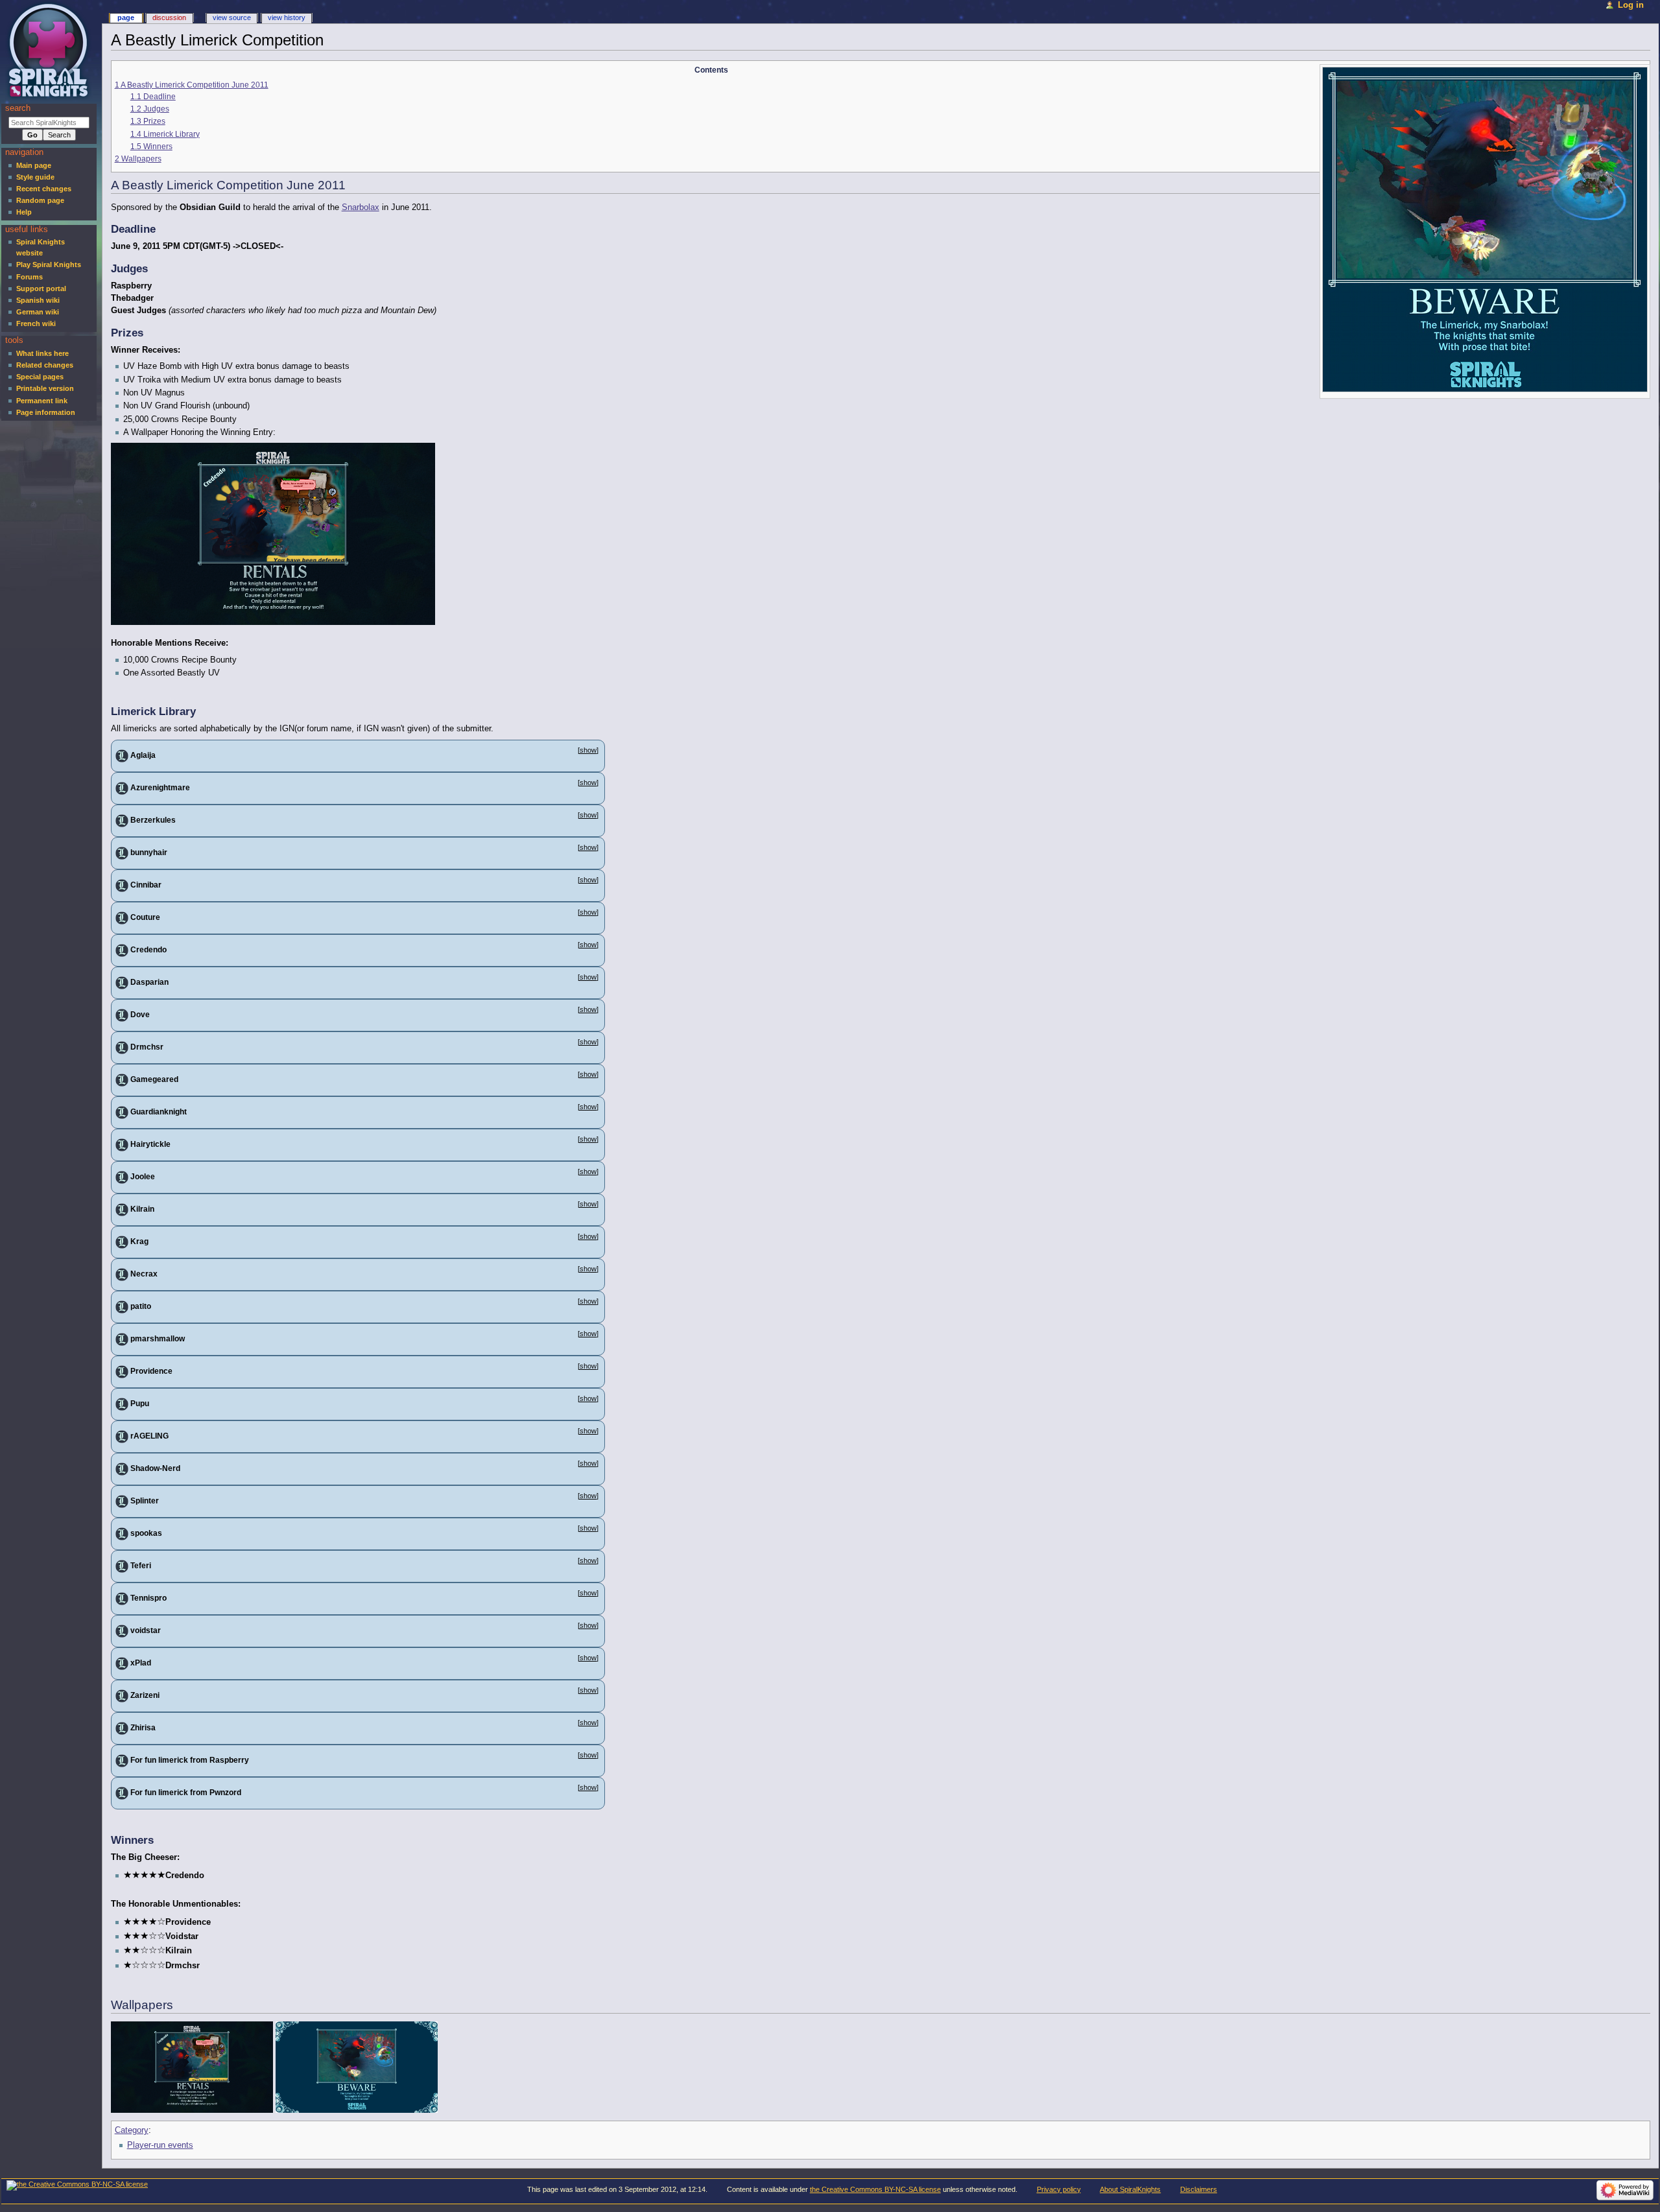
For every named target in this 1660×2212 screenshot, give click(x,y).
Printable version (45, 388)
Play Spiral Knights (49, 265)
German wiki (38, 312)
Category (132, 2130)
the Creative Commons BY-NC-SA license (875, 2189)
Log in (1631, 5)
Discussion (169, 18)
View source (232, 18)
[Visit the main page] (50, 50)
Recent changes (44, 189)
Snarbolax (361, 207)
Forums (30, 277)
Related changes (45, 365)
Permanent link (42, 401)
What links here (42, 353)
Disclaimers (1199, 2189)
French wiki (36, 324)
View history (287, 18)
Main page (34, 165)
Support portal (41, 288)
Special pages (40, 377)
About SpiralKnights (1130, 2189)
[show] (588, 750)
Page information (46, 412)
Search (18, 108)
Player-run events (160, 2145)
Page (126, 18)
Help (24, 212)
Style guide (35, 177)
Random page (40, 200)
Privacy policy (1059, 2189)
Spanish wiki (38, 300)
